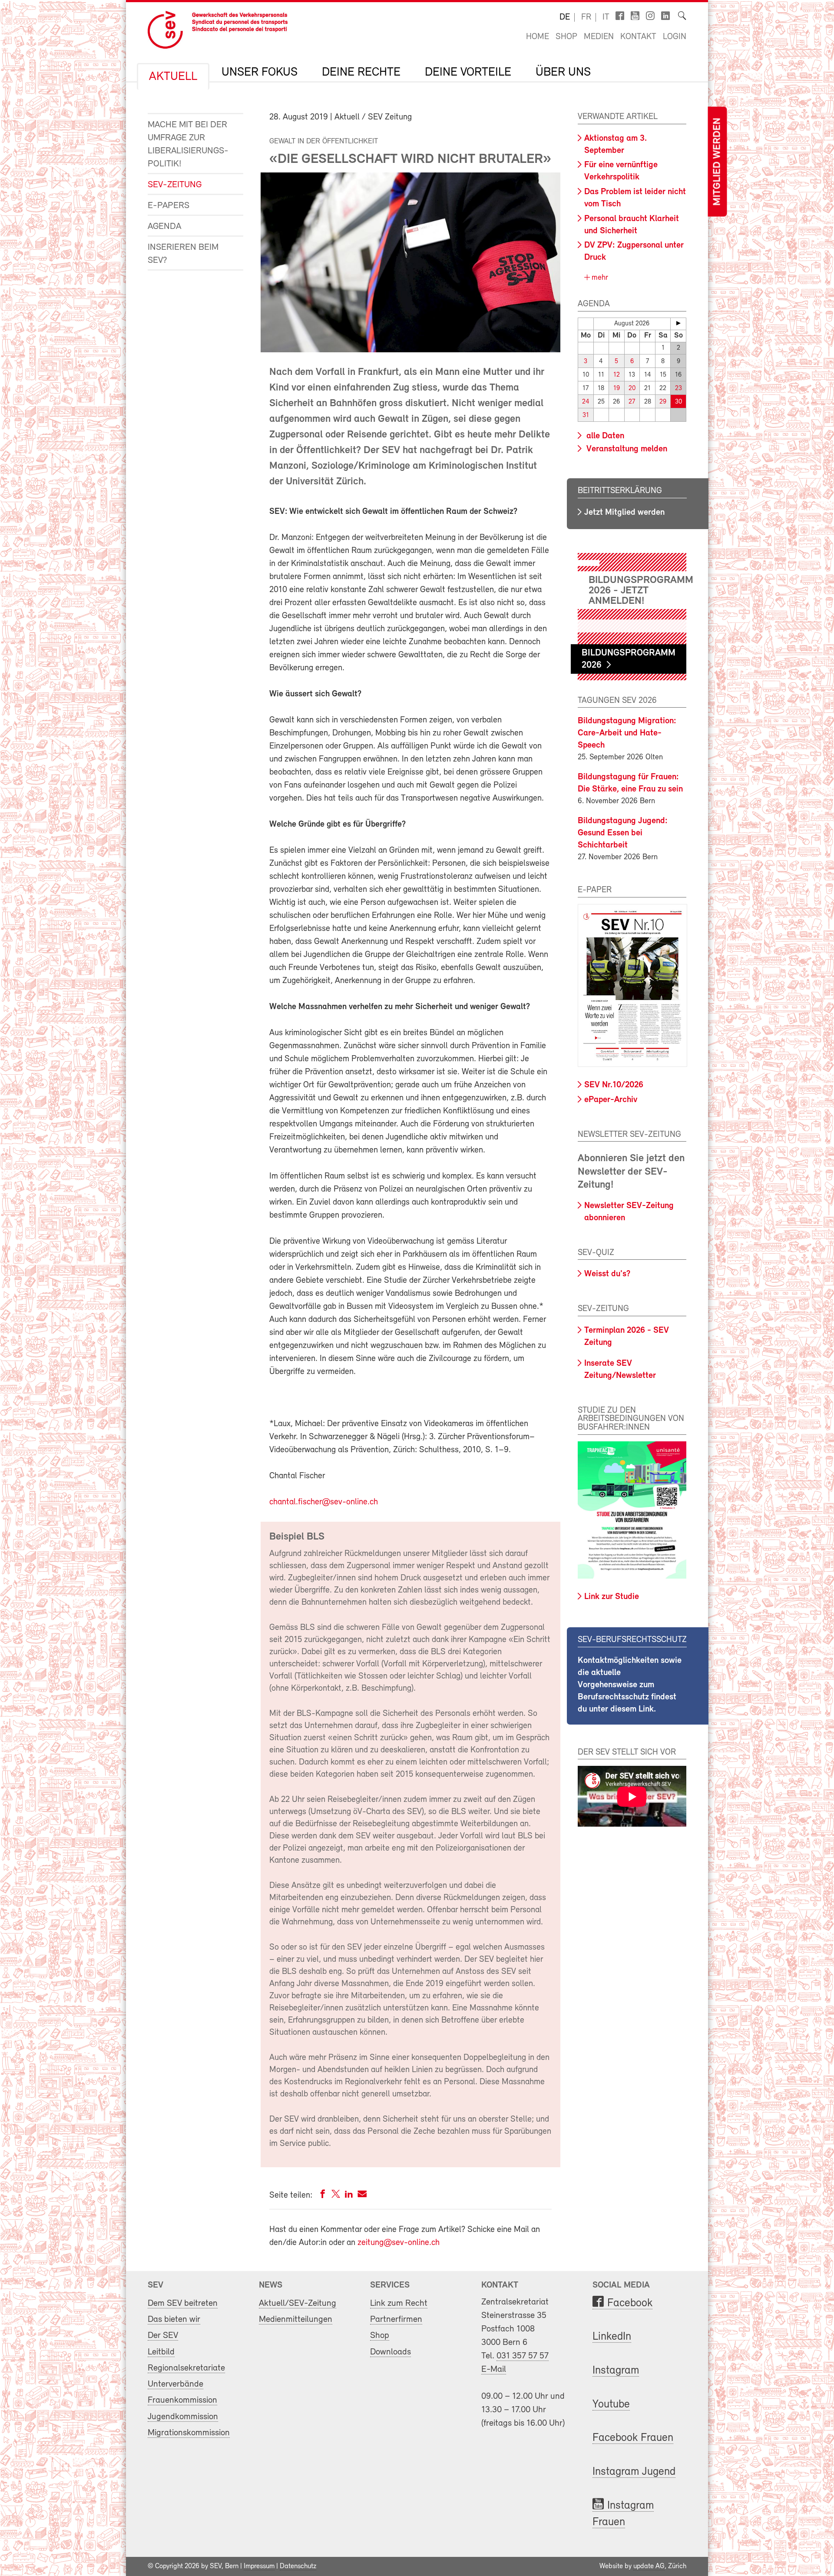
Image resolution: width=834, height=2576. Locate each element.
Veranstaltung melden (626, 449)
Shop (566, 37)
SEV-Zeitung (175, 185)
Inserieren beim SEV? (183, 254)
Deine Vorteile (468, 73)
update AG (649, 2566)
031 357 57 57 (523, 2356)
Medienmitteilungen (296, 2319)
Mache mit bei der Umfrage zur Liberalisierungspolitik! (188, 144)
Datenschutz (298, 2566)
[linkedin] (349, 2196)
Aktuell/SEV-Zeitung (298, 2303)
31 (586, 416)
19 (617, 389)
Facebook (630, 2303)
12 (617, 375)
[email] (362, 2196)
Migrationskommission (189, 2433)
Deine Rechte (361, 73)
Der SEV (163, 2336)
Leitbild (161, 2352)
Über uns (563, 73)
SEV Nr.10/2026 (614, 1085)
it (606, 17)
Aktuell (173, 77)
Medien (599, 37)
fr (586, 17)
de (565, 17)
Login (675, 37)
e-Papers (169, 206)
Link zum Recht (399, 2303)
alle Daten (604, 436)
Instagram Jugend (634, 2472)
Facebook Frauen (633, 2438)
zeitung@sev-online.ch (399, 2243)
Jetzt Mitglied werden (624, 513)
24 (586, 402)
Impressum (259, 2566)
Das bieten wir (174, 2319)
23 (678, 389)
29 (663, 402)
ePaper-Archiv (611, 1100)
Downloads (391, 2352)
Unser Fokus (260, 73)
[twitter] (336, 2196)
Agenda (164, 227)
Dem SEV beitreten (183, 2303)
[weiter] (678, 323)
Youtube (611, 2405)
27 (632, 402)
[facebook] (323, 2196)
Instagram (616, 2371)
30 (678, 402)
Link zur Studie (612, 1597)
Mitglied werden (717, 162)
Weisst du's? (607, 1274)
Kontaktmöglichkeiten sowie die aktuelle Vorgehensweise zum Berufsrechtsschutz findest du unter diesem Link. (630, 1685)
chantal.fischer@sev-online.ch (324, 1502)
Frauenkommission (182, 2400)
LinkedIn (612, 2337)
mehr (599, 278)
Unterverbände (175, 2384)
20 (632, 389)
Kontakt (638, 37)
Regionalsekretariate (186, 2368)
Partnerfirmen (396, 2319)
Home (538, 37)
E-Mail (494, 2369)
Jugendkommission (183, 2417)
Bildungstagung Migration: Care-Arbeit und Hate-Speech (627, 733)
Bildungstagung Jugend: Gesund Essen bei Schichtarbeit (623, 833)
